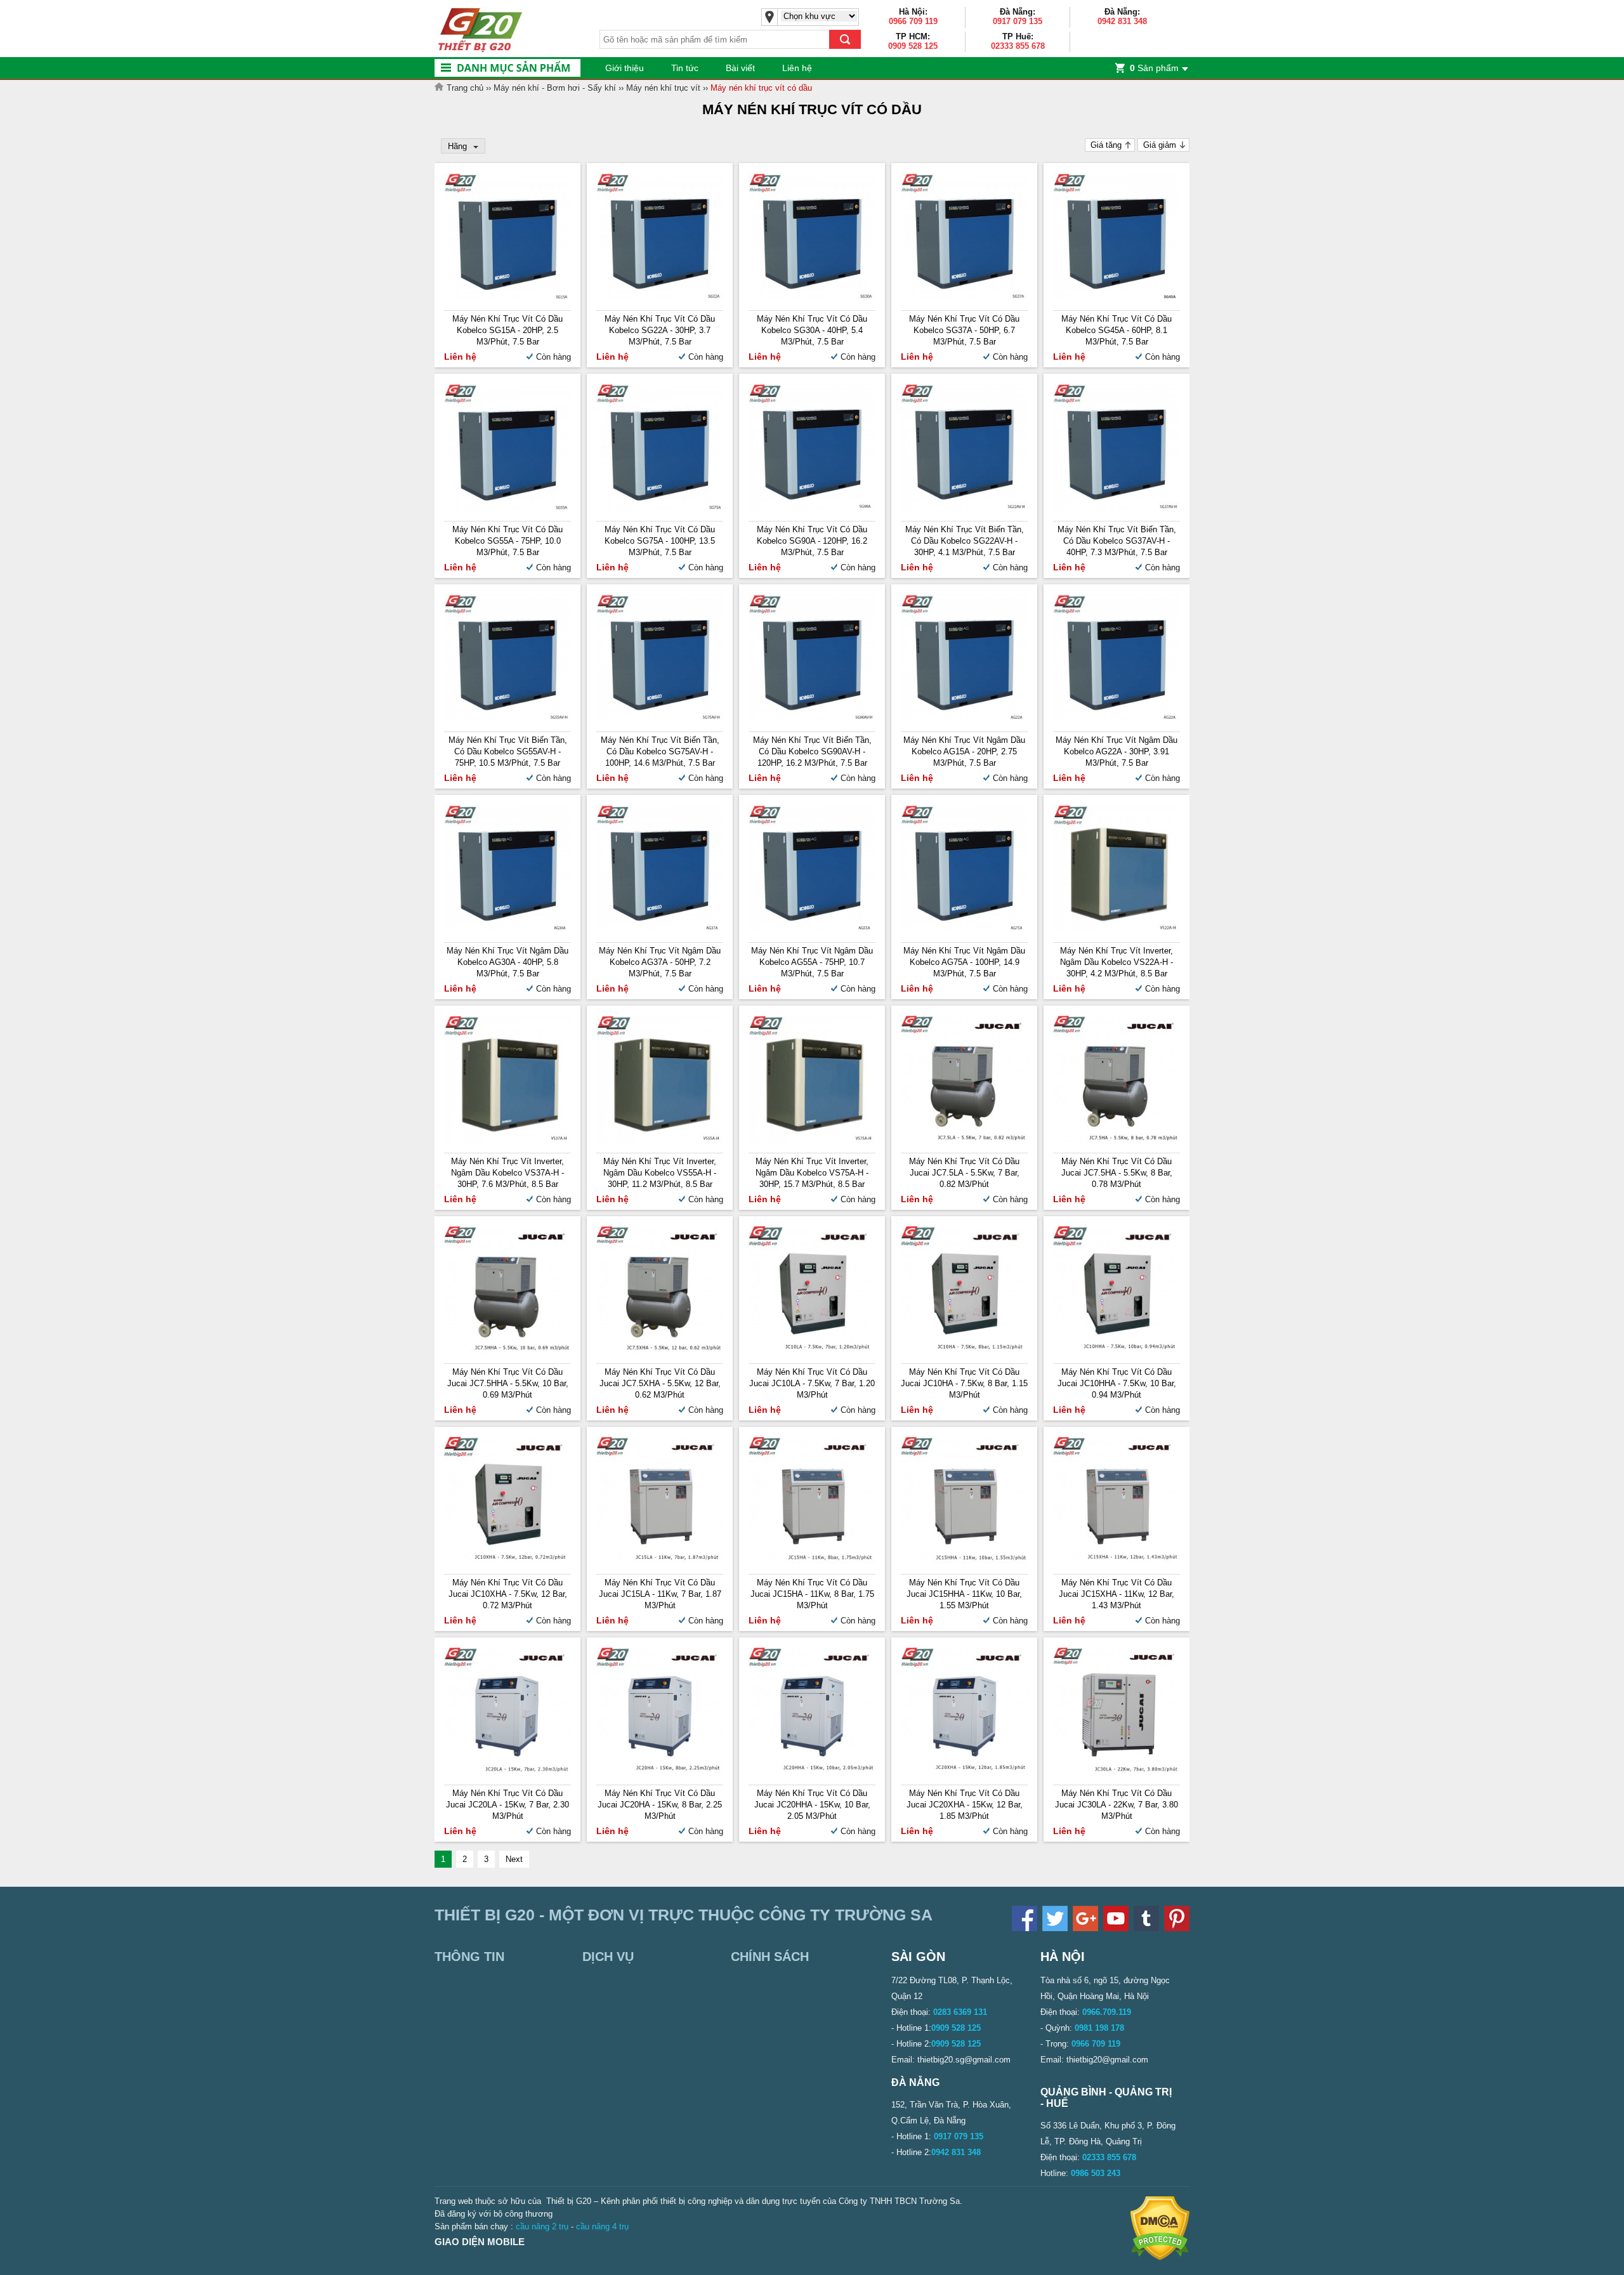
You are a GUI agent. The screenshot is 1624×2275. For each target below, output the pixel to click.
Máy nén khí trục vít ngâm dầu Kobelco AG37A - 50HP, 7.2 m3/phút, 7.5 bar (660, 962)
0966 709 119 (913, 21)
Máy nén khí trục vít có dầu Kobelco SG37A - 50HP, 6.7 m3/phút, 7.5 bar (964, 330)
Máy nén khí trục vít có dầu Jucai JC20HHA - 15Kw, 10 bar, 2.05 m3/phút (812, 1805)
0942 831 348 (1122, 21)
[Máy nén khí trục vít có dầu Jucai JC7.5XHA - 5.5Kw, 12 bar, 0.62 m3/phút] (660, 1350)
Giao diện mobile (480, 2242)
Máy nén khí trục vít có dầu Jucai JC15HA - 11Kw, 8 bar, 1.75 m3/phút (812, 1594)
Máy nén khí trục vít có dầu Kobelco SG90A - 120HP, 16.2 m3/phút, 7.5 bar (812, 541)
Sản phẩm (1154, 68)
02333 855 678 (1018, 46)
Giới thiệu (625, 68)
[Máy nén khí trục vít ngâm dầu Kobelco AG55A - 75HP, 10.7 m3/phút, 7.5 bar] (812, 929)
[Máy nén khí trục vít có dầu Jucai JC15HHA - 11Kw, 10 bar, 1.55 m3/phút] (964, 1561)
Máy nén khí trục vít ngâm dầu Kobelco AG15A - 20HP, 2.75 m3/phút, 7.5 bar (964, 751)
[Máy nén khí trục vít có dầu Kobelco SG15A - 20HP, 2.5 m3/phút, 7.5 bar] (507, 297)
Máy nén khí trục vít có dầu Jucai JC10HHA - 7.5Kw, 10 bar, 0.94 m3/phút (1117, 1383)
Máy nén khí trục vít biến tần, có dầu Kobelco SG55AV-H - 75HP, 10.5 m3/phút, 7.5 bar (508, 751)
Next (514, 1859)
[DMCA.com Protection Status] (1160, 2258)
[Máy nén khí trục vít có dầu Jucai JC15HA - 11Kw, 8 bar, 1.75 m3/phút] (812, 1561)
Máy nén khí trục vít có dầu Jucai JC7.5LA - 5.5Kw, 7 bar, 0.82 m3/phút (964, 1173)
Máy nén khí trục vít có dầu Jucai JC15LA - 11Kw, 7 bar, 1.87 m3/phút (660, 1594)
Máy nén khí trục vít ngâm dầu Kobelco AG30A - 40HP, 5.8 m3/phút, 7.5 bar (507, 962)
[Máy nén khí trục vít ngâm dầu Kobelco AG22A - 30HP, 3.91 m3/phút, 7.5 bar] (1116, 718)
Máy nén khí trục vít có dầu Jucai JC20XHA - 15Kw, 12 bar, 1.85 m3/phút (965, 1805)
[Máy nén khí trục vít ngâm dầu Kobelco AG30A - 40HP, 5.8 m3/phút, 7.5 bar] (507, 929)
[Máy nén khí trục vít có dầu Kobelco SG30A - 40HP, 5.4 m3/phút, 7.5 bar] (812, 297)
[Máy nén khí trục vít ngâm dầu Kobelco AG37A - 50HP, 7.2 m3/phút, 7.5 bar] (660, 929)
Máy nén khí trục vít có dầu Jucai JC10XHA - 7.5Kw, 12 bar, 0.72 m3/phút (508, 1594)
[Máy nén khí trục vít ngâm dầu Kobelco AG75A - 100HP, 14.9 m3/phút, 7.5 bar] (964, 929)
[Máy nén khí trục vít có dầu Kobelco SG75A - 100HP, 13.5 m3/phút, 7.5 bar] (660, 508)
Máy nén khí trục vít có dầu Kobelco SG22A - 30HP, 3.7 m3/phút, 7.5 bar (660, 330)
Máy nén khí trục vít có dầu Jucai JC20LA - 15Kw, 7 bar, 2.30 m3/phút (507, 1805)
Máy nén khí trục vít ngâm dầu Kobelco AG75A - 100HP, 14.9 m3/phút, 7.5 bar (964, 962)
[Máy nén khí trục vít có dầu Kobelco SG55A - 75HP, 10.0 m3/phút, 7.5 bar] (507, 508)
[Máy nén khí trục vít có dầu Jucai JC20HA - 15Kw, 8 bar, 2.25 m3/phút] (660, 1772)
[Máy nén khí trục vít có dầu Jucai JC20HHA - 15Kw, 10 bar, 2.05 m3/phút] (812, 1772)
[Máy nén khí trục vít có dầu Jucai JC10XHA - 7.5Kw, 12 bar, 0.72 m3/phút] (507, 1561)
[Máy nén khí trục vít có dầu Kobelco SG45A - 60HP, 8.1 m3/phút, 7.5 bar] (1116, 297)
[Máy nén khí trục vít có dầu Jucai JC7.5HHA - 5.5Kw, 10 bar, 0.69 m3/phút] (507, 1350)
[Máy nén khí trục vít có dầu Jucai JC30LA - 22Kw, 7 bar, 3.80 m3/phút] (1116, 1772)
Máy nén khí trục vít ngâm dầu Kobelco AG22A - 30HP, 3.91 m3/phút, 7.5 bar (1116, 751)
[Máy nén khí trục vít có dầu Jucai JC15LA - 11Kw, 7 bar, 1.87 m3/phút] (660, 1561)
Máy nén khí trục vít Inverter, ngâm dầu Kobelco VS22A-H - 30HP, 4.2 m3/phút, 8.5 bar (1116, 962)
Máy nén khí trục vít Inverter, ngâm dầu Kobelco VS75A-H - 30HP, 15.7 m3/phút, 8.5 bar (812, 1173)
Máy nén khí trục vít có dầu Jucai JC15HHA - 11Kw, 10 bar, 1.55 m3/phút (964, 1594)
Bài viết (740, 68)
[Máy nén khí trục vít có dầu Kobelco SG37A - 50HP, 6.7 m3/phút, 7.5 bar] (964, 297)
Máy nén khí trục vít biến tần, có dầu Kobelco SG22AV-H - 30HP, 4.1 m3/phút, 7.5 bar (965, 541)
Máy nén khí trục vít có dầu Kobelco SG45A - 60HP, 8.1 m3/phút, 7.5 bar (1116, 330)
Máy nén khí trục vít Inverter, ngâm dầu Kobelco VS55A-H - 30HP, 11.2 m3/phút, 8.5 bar (660, 1173)
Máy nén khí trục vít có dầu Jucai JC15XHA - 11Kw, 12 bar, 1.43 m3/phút (1116, 1594)
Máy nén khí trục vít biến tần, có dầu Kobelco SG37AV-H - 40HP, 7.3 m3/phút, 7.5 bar (1117, 541)
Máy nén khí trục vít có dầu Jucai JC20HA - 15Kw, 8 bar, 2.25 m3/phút (660, 1805)
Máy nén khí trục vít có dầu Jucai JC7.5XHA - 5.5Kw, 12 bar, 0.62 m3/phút (660, 1383)
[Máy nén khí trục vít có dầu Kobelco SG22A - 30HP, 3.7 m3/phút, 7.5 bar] (660, 297)
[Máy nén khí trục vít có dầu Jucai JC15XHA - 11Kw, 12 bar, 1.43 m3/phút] (1116, 1561)
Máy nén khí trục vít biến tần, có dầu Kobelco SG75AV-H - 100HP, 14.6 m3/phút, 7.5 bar (660, 751)
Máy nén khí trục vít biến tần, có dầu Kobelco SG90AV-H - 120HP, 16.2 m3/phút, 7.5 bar (812, 751)
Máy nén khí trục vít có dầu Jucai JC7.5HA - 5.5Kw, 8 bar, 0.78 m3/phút (1117, 1173)
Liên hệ (797, 68)
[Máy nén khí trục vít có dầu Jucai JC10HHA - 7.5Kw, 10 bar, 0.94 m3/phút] (1116, 1350)
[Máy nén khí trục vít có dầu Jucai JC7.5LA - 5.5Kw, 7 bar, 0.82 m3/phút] (964, 1140)
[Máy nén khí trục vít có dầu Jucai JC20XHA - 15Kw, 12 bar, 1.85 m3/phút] (964, 1772)
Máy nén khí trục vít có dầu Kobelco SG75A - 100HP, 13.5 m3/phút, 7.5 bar (660, 541)
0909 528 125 (913, 46)
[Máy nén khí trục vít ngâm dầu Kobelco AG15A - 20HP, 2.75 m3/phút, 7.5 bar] (964, 718)
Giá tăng (1106, 145)
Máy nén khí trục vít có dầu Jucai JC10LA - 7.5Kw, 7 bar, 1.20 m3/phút (812, 1383)
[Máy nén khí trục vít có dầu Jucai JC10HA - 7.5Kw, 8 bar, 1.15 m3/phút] (964, 1350)
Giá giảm (1160, 145)
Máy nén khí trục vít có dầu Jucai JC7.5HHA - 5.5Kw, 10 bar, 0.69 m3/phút (508, 1383)
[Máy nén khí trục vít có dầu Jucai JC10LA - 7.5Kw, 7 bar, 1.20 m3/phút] (812, 1350)
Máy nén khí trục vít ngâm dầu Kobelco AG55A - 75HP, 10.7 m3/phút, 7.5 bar (812, 962)
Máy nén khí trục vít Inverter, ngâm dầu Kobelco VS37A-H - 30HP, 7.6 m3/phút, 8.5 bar (507, 1173)
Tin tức (685, 68)
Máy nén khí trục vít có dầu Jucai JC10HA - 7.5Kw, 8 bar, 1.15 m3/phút (964, 1383)
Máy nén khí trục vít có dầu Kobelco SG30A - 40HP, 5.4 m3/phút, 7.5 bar (812, 330)
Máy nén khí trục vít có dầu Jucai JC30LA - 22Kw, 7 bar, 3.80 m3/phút (1116, 1805)
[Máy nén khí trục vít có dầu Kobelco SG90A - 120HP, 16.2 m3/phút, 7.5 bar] (812, 508)
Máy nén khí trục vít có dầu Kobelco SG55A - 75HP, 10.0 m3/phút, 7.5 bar (507, 541)
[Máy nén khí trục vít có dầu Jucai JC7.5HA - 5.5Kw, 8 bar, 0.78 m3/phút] (1116, 1140)
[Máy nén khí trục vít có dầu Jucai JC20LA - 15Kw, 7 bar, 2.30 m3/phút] (507, 1772)
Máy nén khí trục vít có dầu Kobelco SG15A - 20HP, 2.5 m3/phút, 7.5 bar (507, 330)
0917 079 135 (1018, 21)
